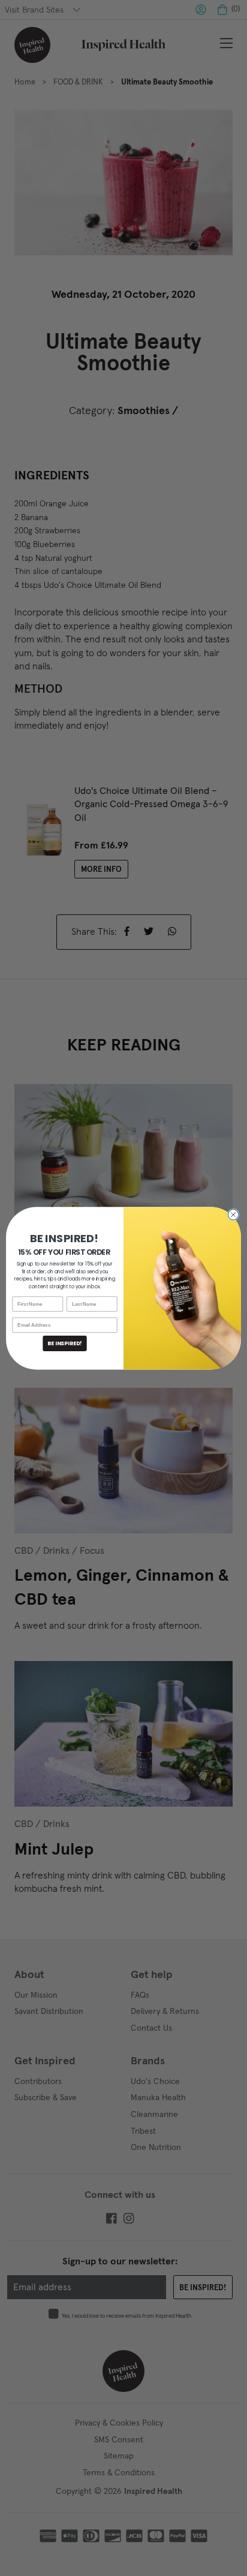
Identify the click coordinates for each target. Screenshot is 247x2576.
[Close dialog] (233, 1215)
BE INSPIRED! (64, 1343)
